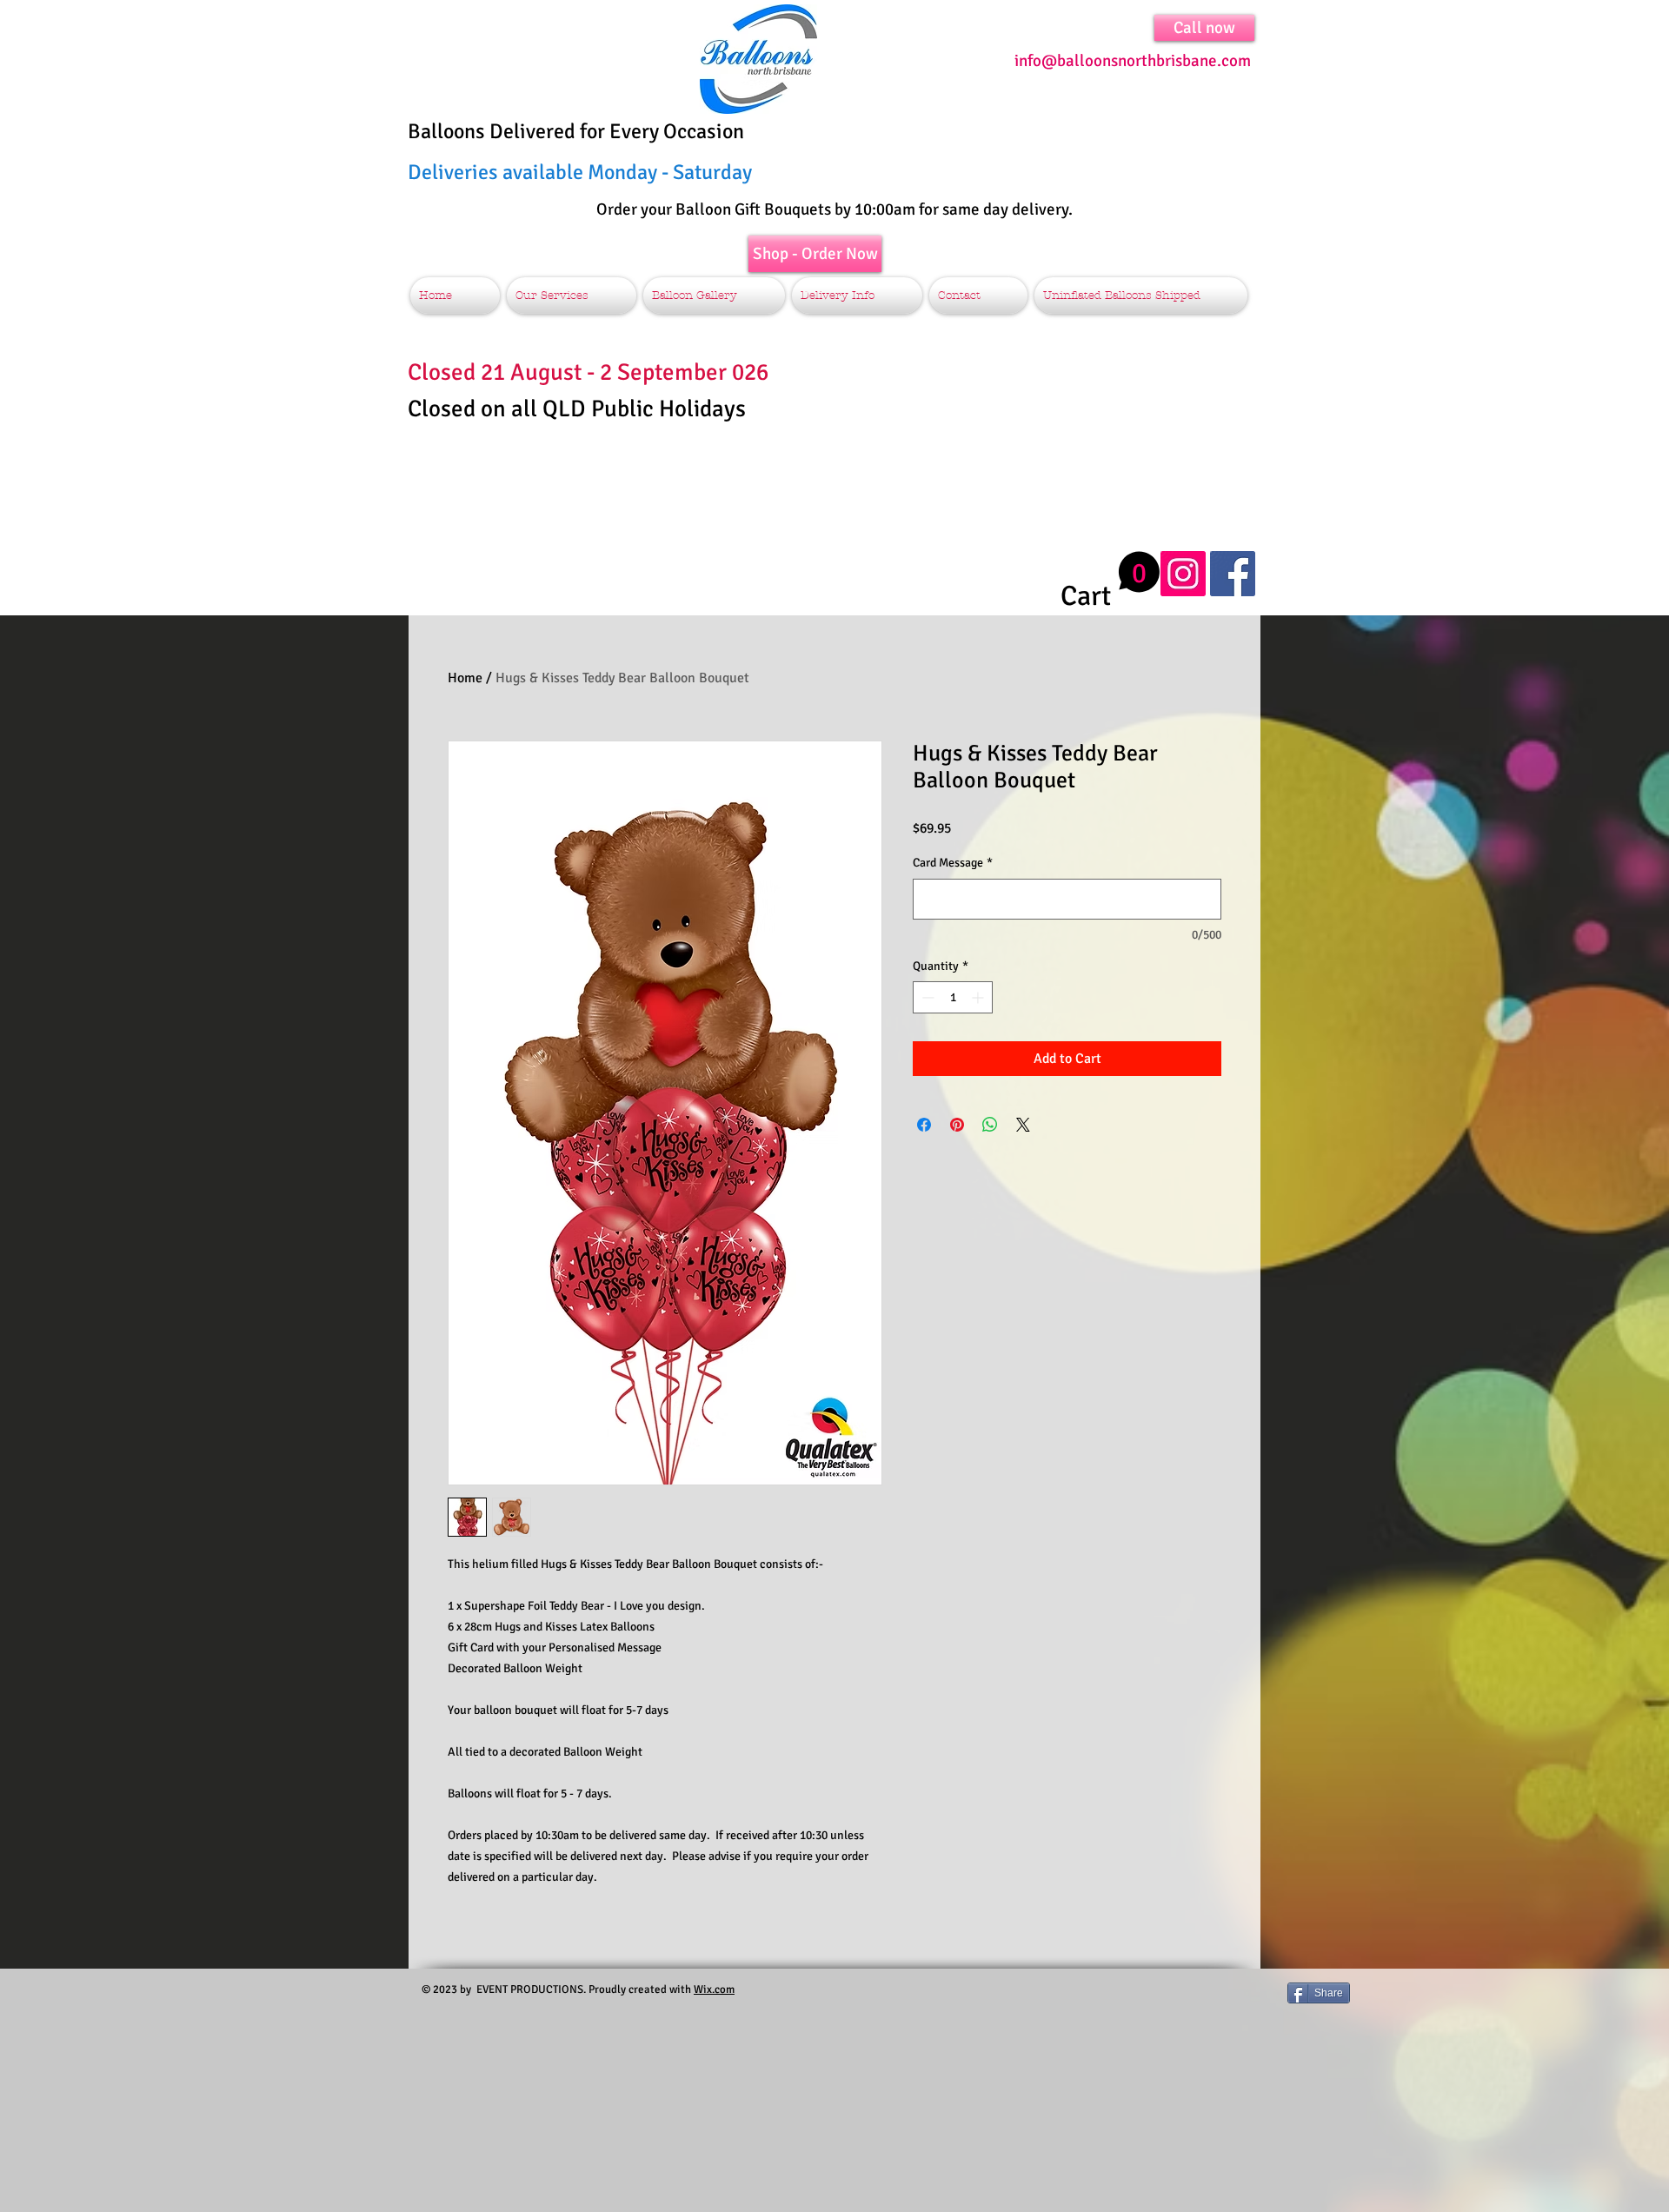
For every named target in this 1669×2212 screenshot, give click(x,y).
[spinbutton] (953, 997)
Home (465, 678)
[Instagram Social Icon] (1183, 574)
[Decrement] (926, 997)
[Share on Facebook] (924, 1125)
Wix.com (714, 1989)
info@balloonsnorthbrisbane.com (1133, 61)
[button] (1110, 581)
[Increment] (979, 997)
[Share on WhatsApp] (990, 1125)
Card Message (953, 863)
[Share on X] (1023, 1125)
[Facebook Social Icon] (1233, 574)
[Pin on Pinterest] (957, 1125)
